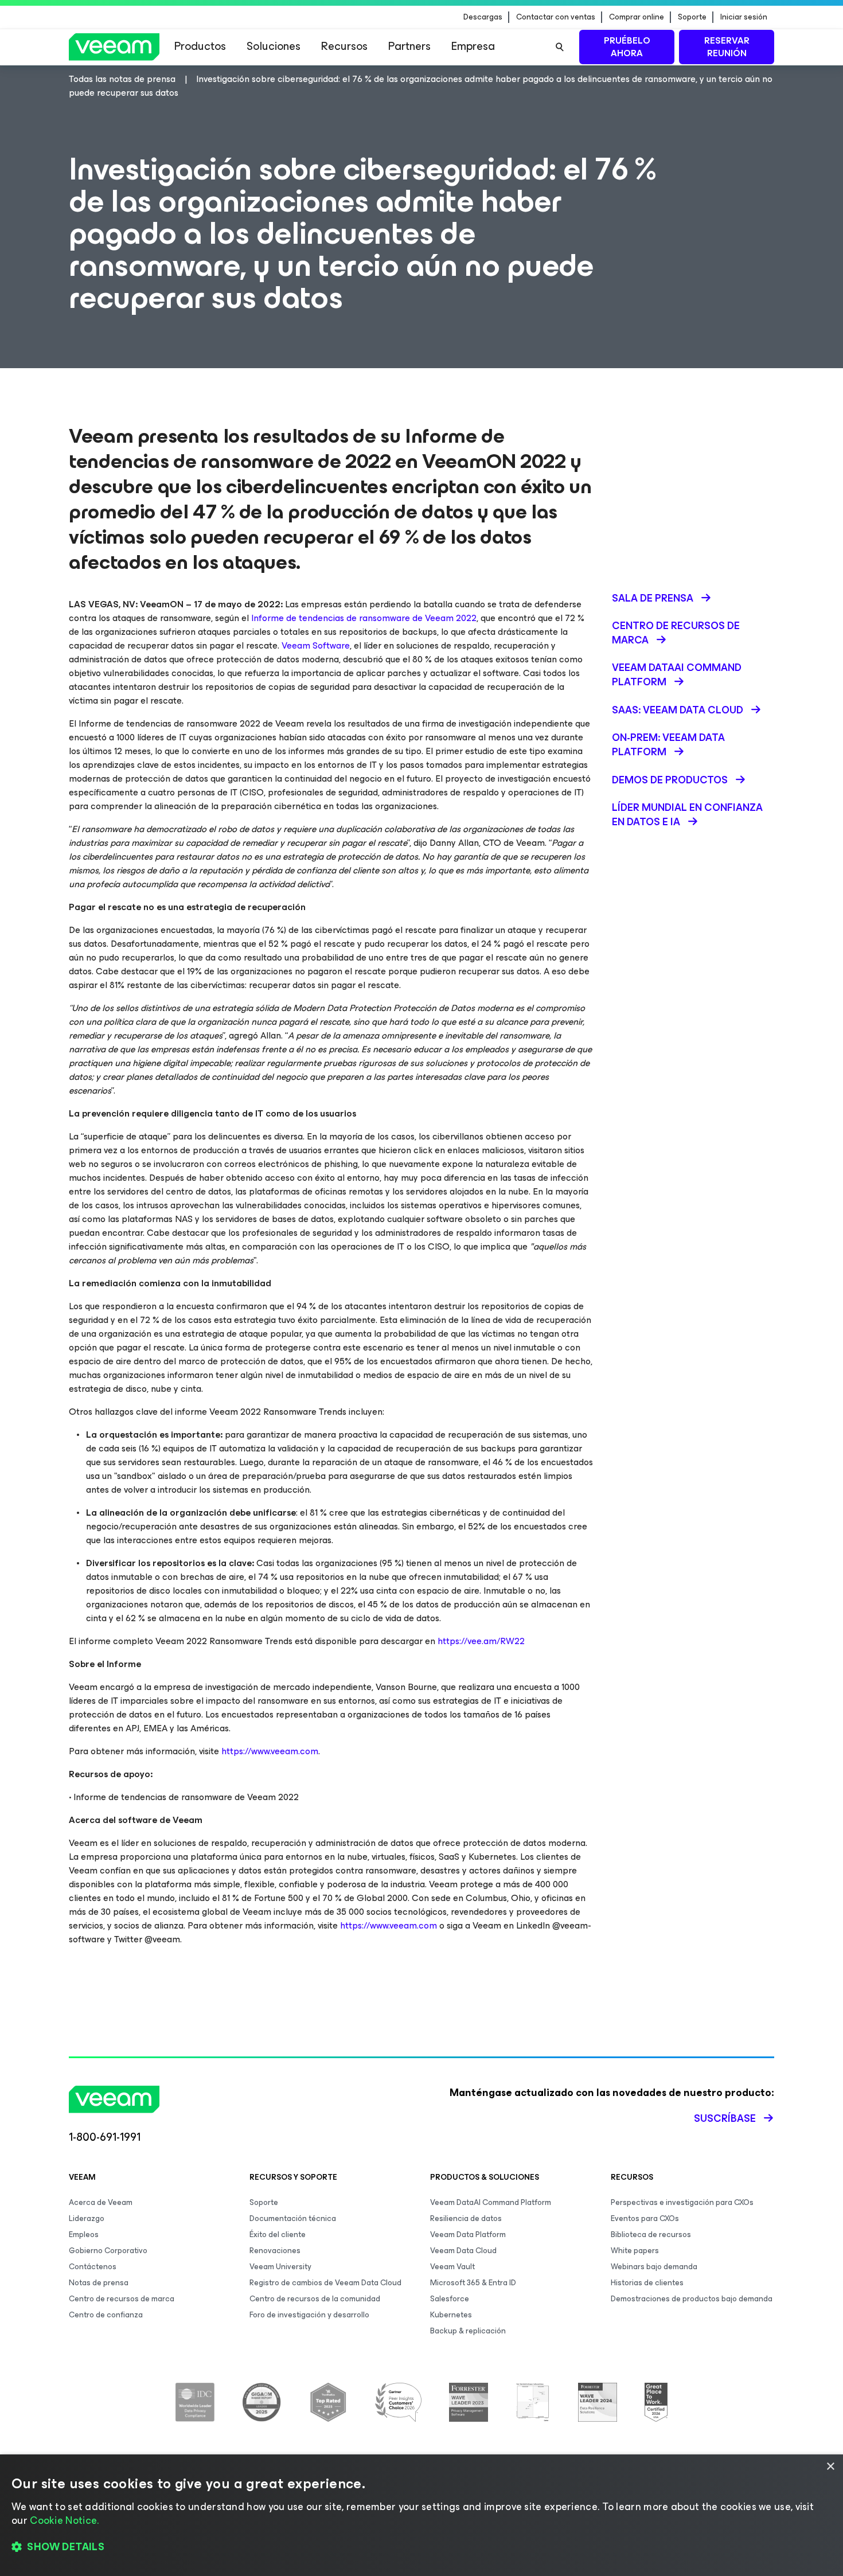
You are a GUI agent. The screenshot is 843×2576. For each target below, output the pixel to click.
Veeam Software (316, 645)
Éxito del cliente (278, 2235)
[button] (421, 2547)
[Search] (560, 47)
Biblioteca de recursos (651, 2235)
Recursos (344, 46)
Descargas (483, 17)
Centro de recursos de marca (122, 2299)
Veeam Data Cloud (463, 2251)
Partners (409, 46)
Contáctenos (93, 2267)
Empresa (473, 46)
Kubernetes (451, 2315)
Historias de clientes (647, 2283)
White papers (635, 2251)
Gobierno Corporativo (108, 2251)
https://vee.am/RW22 (481, 1641)
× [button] (830, 2467)
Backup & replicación (468, 2331)
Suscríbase (725, 2118)
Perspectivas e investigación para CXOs (682, 2202)
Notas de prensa (99, 2283)
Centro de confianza (106, 2315)
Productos (200, 46)
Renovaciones (275, 2251)
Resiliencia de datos (466, 2218)
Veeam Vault (452, 2267)
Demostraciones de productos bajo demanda (692, 2299)
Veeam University (280, 2267)
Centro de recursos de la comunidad (315, 2299)
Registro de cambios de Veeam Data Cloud (325, 2283)
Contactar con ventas (556, 17)
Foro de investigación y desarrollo (309, 2315)
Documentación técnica (293, 2218)
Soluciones (274, 46)
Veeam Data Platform (468, 2235)
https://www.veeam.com (270, 1751)
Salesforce (450, 2299)
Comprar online (637, 17)
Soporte (692, 17)
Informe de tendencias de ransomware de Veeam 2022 (364, 618)
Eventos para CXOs (645, 2218)
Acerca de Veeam (101, 2202)
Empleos (84, 2235)
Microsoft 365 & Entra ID (473, 2283)
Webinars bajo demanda (654, 2267)
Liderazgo (87, 2218)
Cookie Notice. (64, 2520)
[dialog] (421, 2515)
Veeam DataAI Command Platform (491, 2202)
